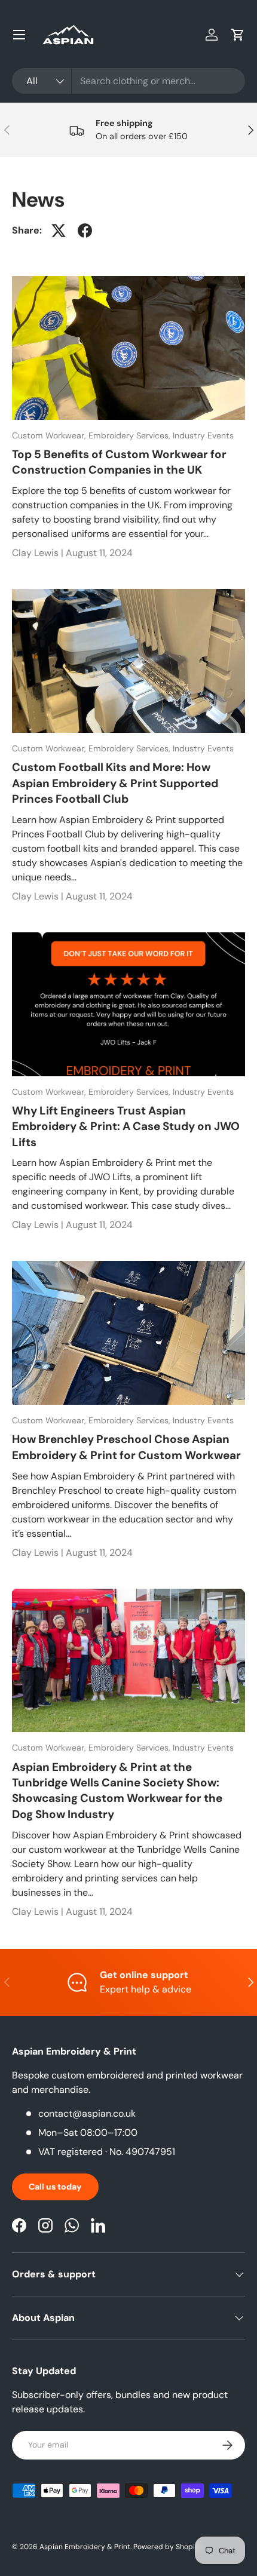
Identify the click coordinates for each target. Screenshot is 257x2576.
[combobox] (128, 81)
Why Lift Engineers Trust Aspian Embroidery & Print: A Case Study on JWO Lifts (126, 1126)
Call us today (55, 2187)
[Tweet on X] (59, 231)
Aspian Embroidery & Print (85, 2547)
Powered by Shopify (167, 2547)
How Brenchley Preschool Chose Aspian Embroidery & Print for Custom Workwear (126, 1447)
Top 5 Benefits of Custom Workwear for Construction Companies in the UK (119, 462)
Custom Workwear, (50, 435)
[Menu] (19, 35)
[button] (238, 35)
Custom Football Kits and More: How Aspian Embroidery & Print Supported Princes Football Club (115, 783)
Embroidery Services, (131, 435)
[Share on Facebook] (85, 231)
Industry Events (203, 435)
